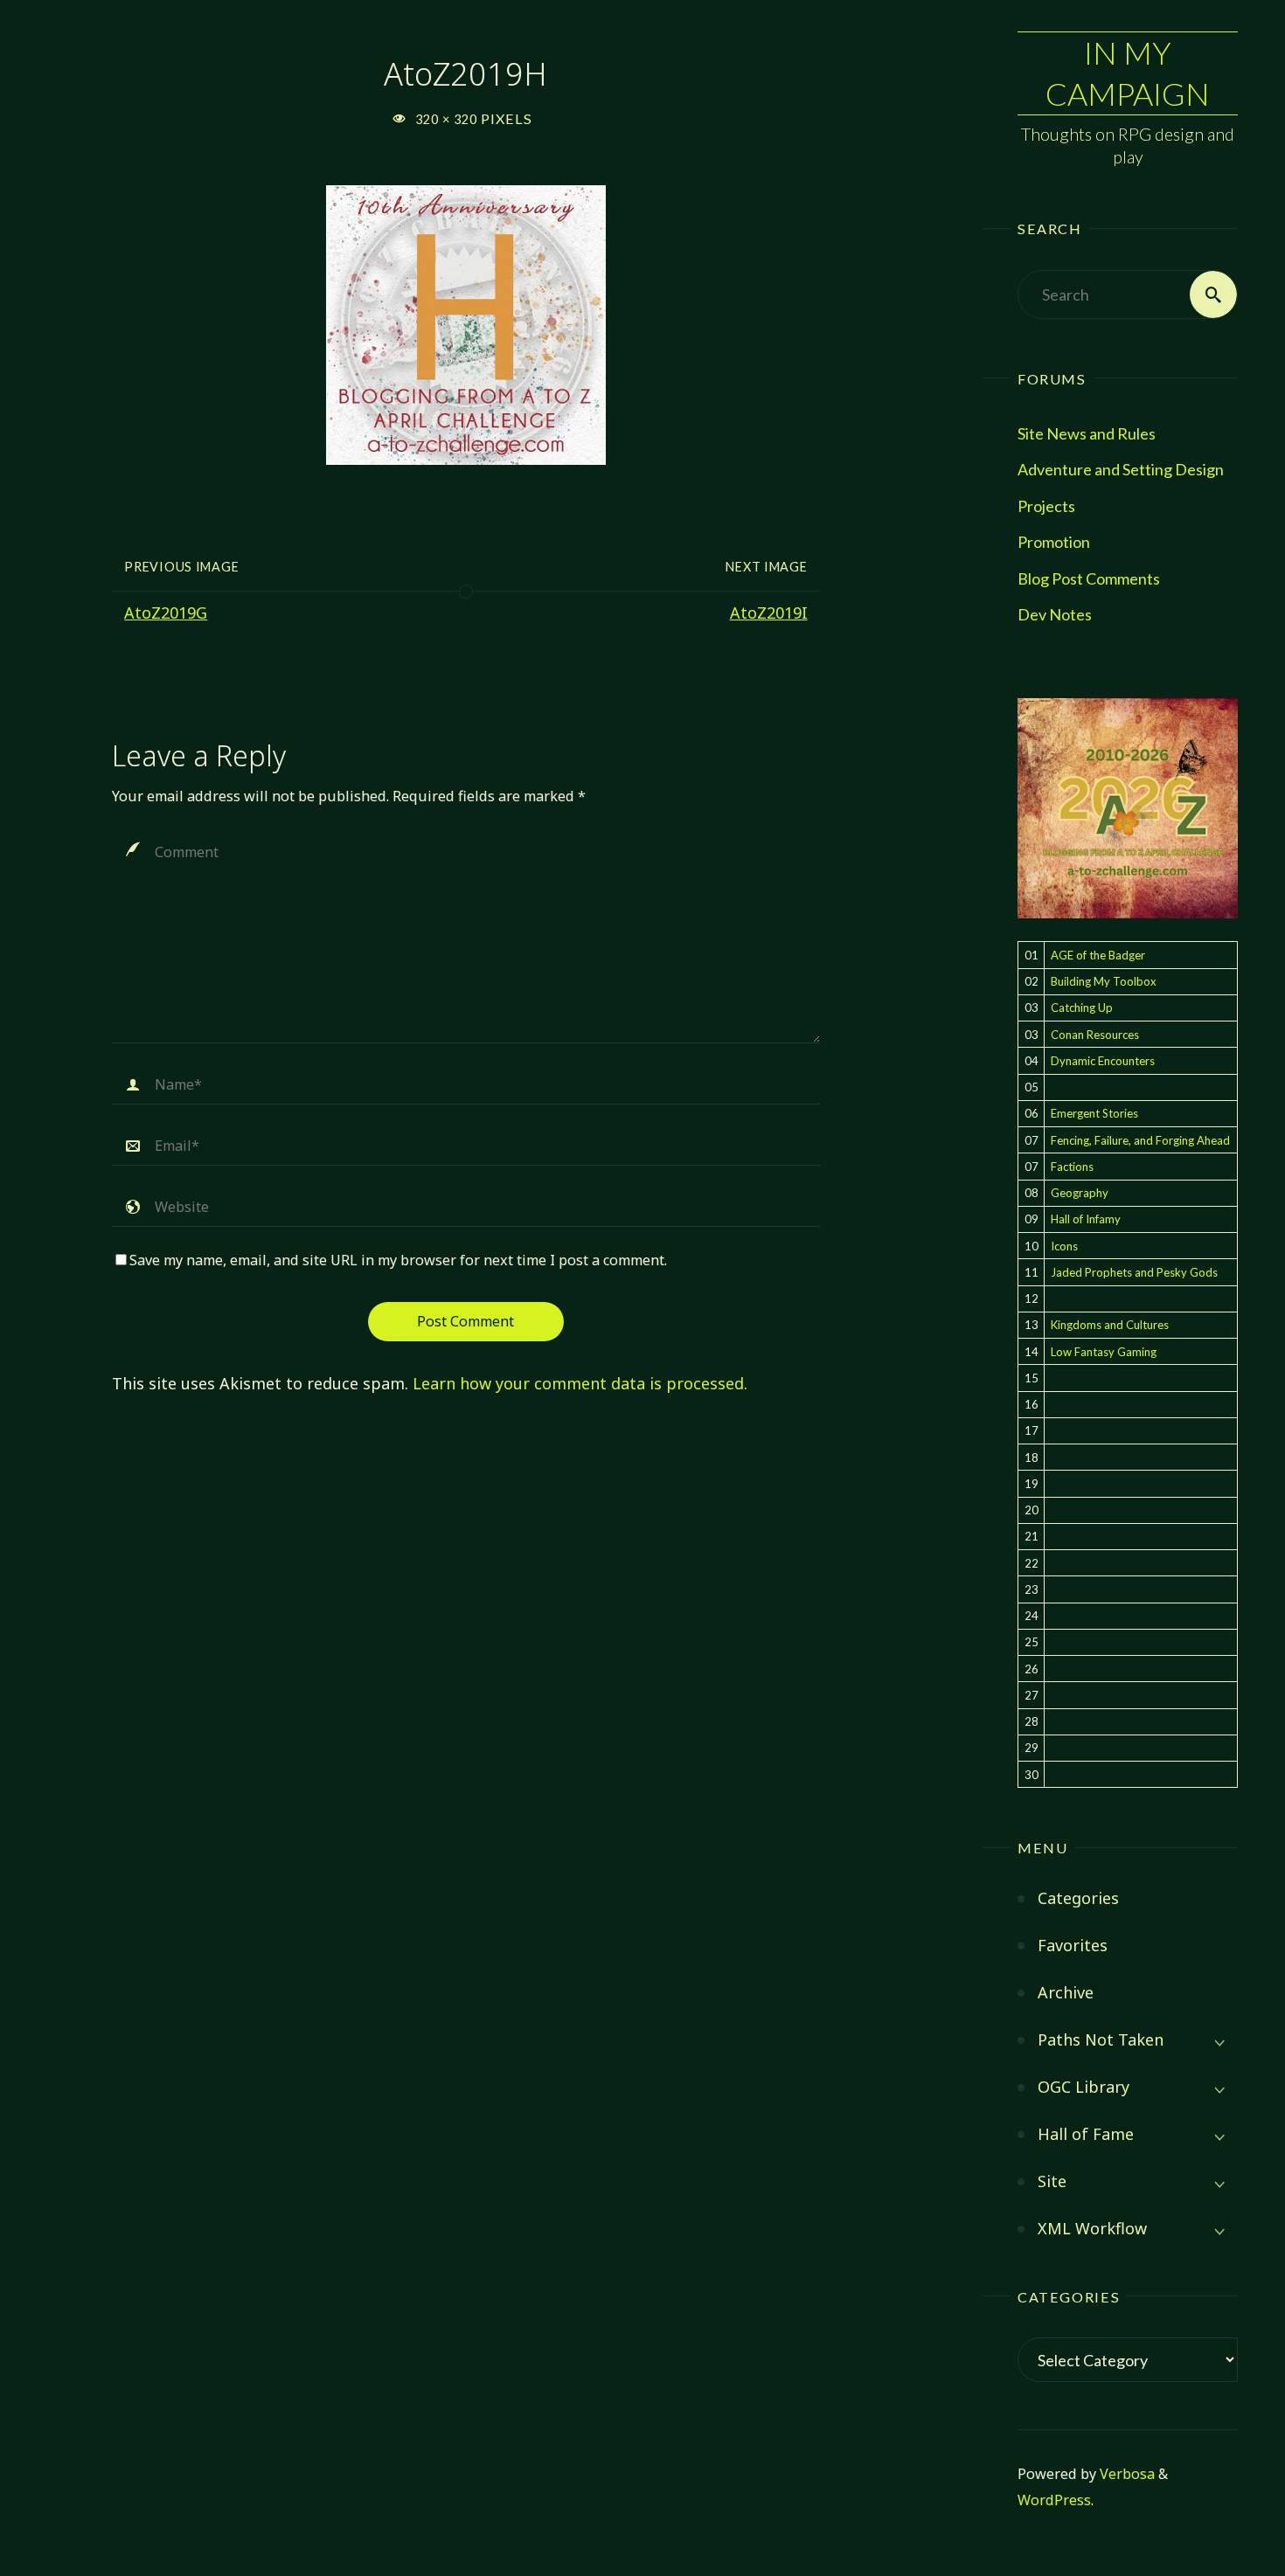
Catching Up (1082, 1008)
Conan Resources (1095, 1035)
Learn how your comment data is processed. (580, 1383)
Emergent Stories (1094, 1113)
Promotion (1054, 542)
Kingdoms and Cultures (1110, 1325)
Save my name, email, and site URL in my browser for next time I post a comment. (398, 1260)
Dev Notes (1055, 614)
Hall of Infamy (1086, 1219)
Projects (1046, 506)
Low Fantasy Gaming (1104, 1352)
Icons (1064, 1246)
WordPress (1054, 2500)
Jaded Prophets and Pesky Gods (1134, 1272)
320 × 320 (448, 119)
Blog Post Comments (1089, 578)
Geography (1080, 1193)
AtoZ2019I (769, 613)
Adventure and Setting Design (1121, 469)
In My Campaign (1128, 73)
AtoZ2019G (166, 613)
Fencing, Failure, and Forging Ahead (1140, 1140)
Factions (1072, 1167)
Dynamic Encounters (1103, 1061)
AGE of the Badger (1098, 955)
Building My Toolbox (1104, 981)
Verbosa (1125, 2474)
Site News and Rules (1087, 433)
